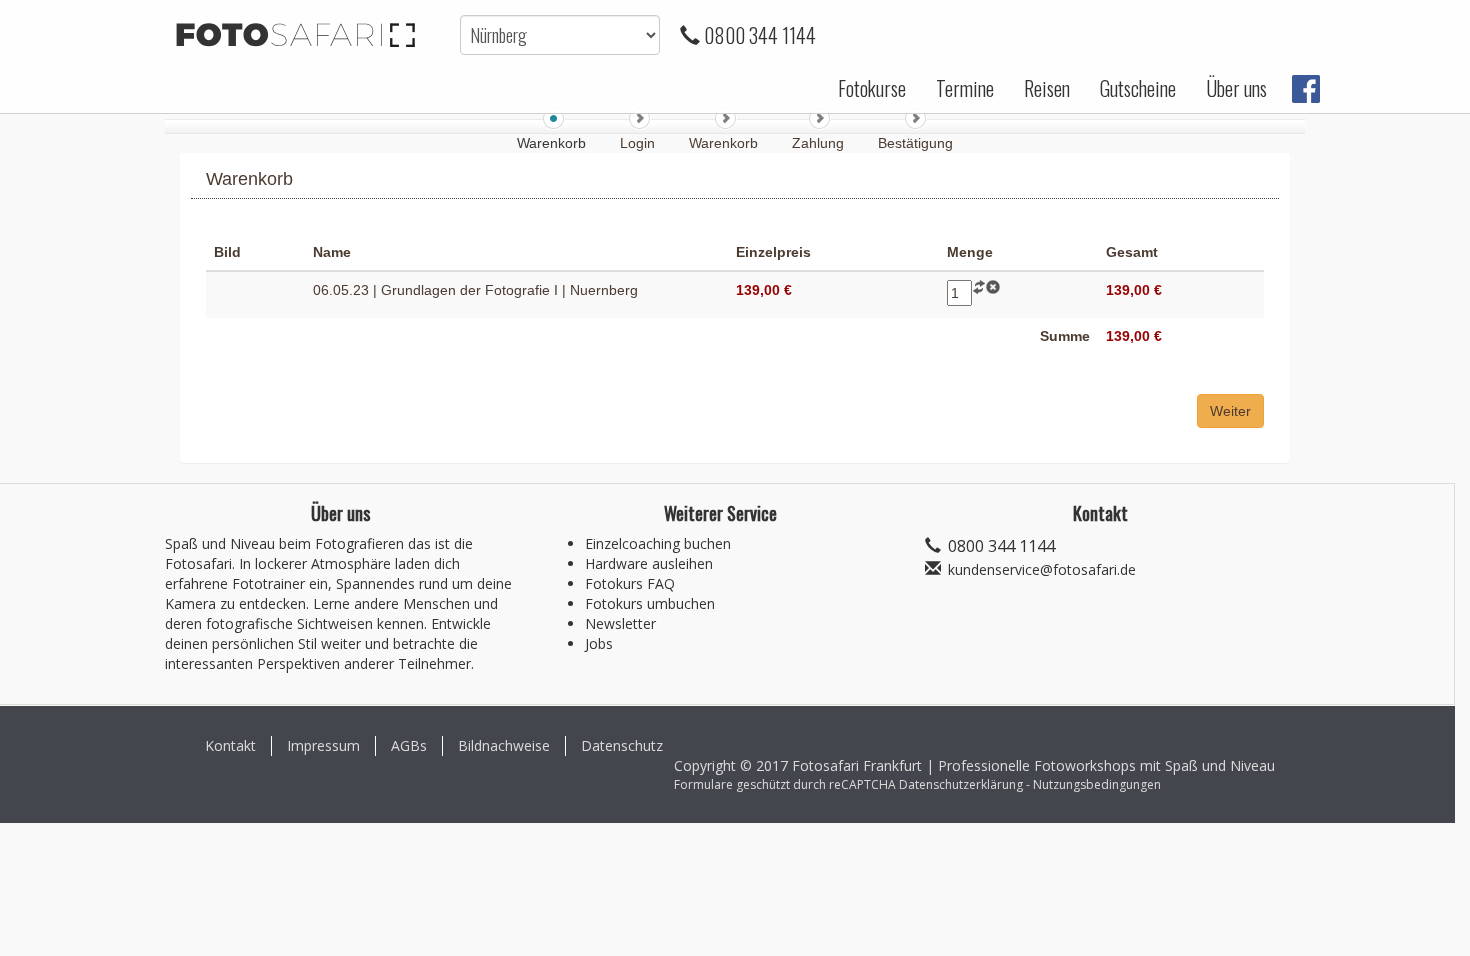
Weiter (1230, 411)
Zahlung (820, 143)
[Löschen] (993, 290)
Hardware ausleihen (649, 563)
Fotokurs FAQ (630, 583)
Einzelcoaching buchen (658, 543)
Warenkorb (725, 143)
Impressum (323, 745)
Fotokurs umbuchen (650, 603)
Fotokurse (872, 88)
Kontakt (230, 745)
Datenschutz (622, 745)
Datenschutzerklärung (961, 784)
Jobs (599, 643)
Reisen (1047, 88)
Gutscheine (1138, 88)
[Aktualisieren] (979, 290)
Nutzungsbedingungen (1097, 784)
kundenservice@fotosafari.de (1042, 569)
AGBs (409, 745)
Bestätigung (915, 143)
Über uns (1236, 88)
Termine (965, 88)
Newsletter (620, 623)
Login (639, 143)
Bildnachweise (504, 745)
